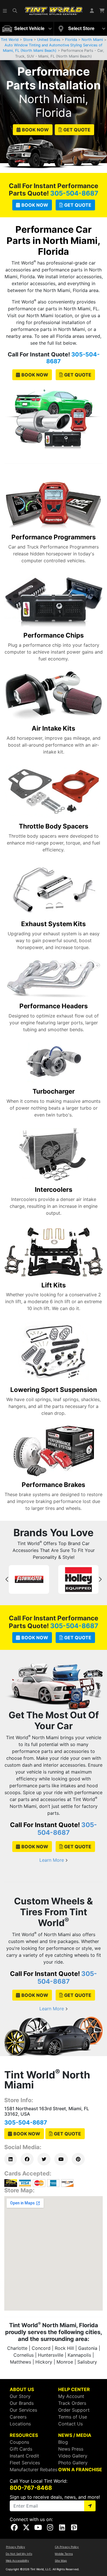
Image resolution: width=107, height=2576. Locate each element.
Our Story (20, 2396)
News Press (71, 2449)
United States (49, 40)
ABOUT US (22, 2389)
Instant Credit (24, 2456)
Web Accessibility (17, 2561)
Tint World (10, 40)
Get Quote (77, 130)
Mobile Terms (64, 2554)
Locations (20, 2424)
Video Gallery (73, 2456)
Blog (63, 2442)
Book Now (35, 130)
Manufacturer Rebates (34, 2470)
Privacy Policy (16, 2547)
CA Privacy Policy (67, 2547)
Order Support (74, 2410)
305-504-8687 (74, 193)
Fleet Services (25, 2463)
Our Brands (22, 2403)
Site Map (61, 2561)
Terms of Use (73, 2417)
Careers (18, 2417)
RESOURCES (24, 2435)
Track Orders (72, 2403)
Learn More (52, 1860)
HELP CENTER (74, 2389)
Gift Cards (21, 2449)
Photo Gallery (73, 2463)
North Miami (92, 40)
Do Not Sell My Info (19, 2554)
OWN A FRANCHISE (80, 2470)
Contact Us (70, 2424)
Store (28, 40)
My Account (71, 2396)
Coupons (19, 2442)
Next (100, 1579)
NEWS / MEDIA (75, 2435)
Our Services (23, 2410)
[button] (5, 11)
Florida (71, 40)
